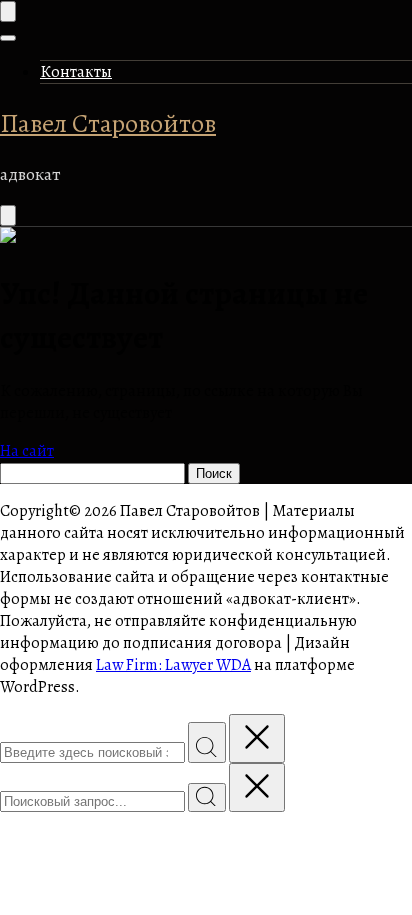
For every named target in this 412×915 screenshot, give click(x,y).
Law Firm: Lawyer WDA (173, 665)
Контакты (76, 72)
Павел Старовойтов (108, 123)
